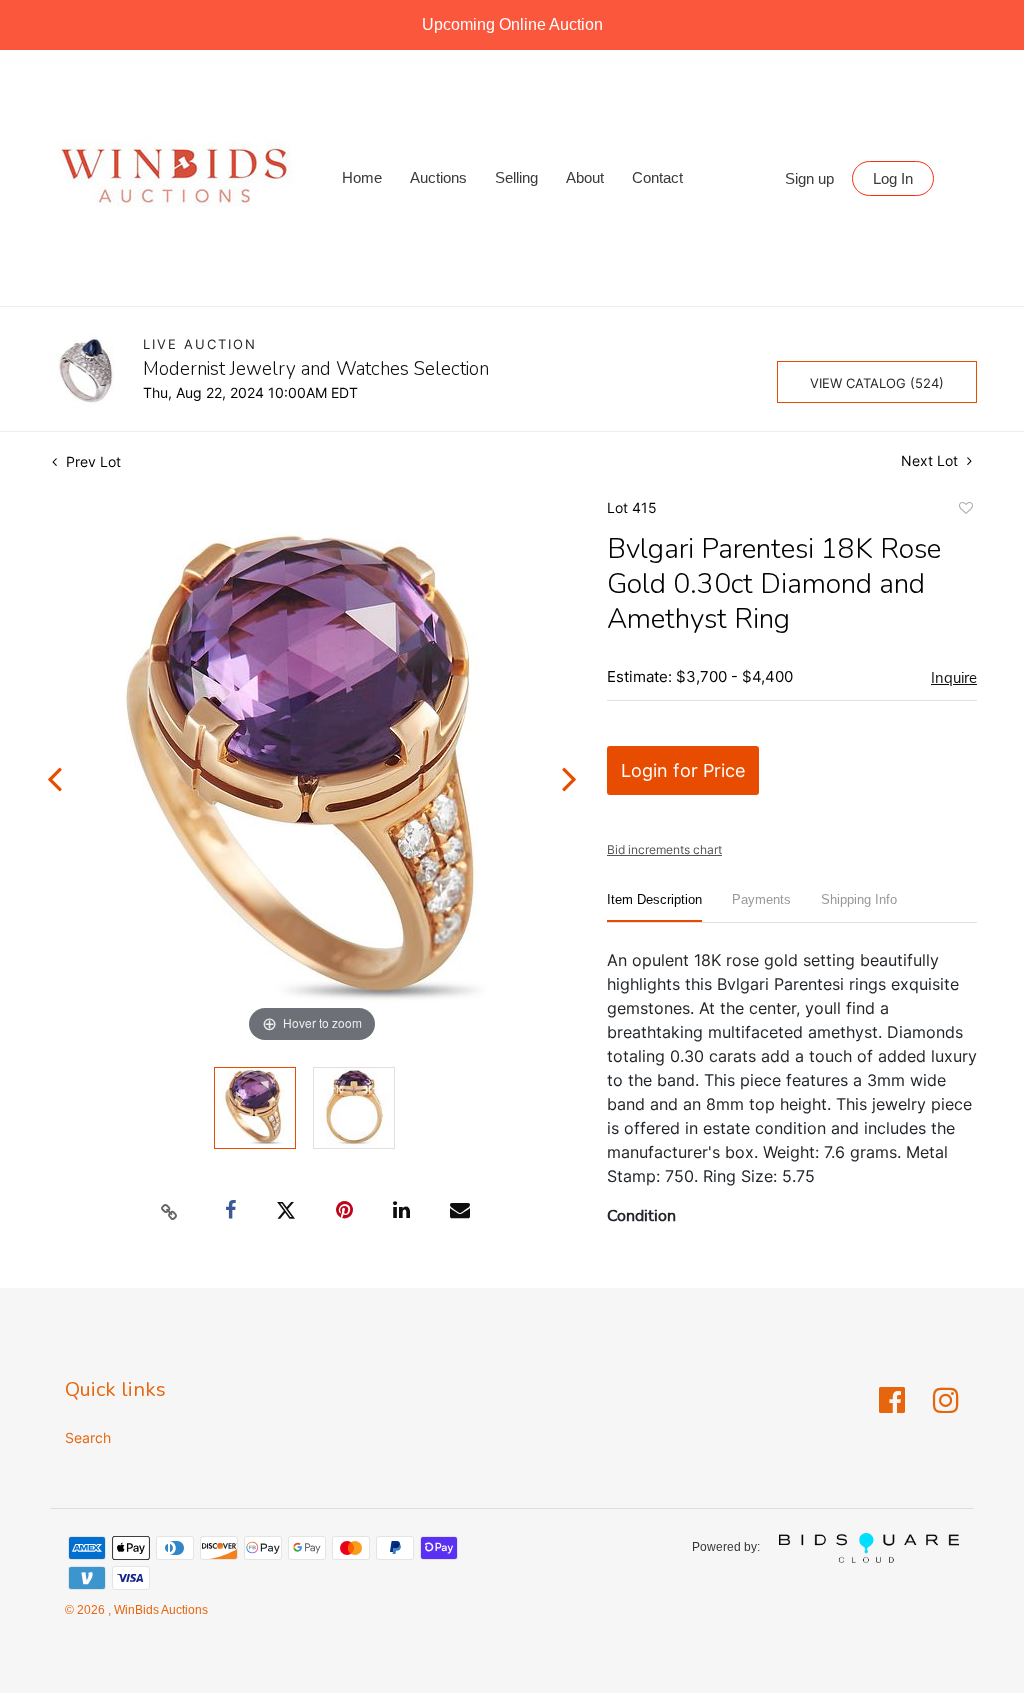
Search (88, 1437)
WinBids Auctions (159, 1610)
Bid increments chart (664, 849)
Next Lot (931, 460)
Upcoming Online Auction (512, 24)
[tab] (654, 907)
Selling (516, 177)
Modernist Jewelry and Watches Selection (316, 369)
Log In (893, 178)
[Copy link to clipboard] (170, 1211)
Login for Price (683, 770)
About (585, 177)
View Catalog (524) (877, 383)
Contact (657, 177)
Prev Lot (91, 461)
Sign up (809, 178)
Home (362, 177)
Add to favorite (965, 511)
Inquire (954, 678)
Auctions (438, 177)
